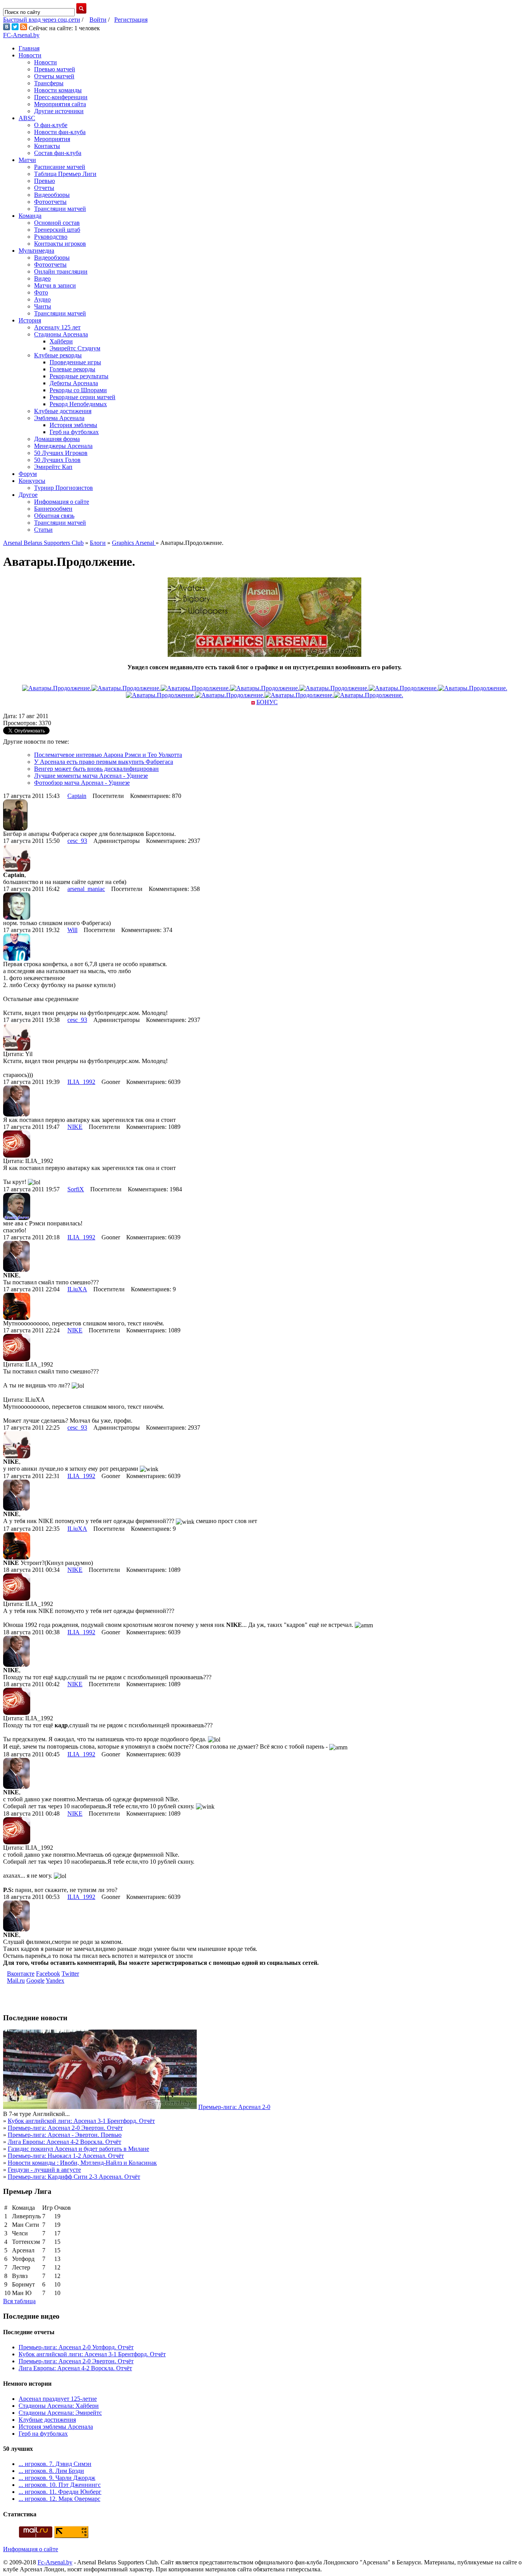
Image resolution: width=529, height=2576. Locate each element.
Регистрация (131, 20)
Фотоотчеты (50, 202)
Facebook (48, 1974)
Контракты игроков (60, 244)
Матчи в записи (55, 285)
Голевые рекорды (72, 369)
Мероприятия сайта (60, 104)
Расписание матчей (60, 167)
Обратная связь (54, 516)
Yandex (55, 1981)
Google (35, 1981)
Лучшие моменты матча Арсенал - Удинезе (91, 776)
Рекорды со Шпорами (78, 390)
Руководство (51, 237)
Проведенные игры (75, 362)
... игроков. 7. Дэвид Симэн (55, 2464)
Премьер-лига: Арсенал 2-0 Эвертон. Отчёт (65, 2128)
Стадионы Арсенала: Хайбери (59, 2406)
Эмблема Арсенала (59, 418)
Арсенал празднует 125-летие (58, 2399)
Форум (28, 474)
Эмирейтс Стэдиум (75, 348)
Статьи (43, 530)
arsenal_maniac (86, 889)
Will (72, 930)
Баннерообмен (53, 509)
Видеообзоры (52, 195)
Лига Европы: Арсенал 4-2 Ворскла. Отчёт (64, 2142)
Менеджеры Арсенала (63, 446)
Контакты (47, 146)
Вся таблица (19, 2301)
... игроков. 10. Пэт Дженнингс (60, 2485)
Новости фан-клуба (60, 132)
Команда (30, 216)
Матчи (27, 160)
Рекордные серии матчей (82, 397)
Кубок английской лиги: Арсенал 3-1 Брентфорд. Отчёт (81, 2121)
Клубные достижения (63, 411)
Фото (41, 292)
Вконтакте (21, 1974)
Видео (42, 278)
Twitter (70, 1974)
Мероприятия (52, 139)
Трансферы (49, 83)
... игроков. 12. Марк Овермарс (59, 2499)
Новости (30, 55)
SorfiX (76, 1189)
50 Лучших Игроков (61, 453)
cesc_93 (77, 841)
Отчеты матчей (54, 76)
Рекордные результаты (79, 376)
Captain (77, 796)
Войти (98, 20)
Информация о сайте (62, 502)
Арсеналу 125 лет (57, 327)
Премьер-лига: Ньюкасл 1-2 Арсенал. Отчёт (66, 2156)
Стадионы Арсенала (61, 334)
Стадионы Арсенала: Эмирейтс (60, 2413)
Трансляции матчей (60, 209)
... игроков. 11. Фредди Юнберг (60, 2492)
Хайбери (61, 341)
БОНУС (267, 702)
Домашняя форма (57, 439)
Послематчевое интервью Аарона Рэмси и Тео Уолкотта (108, 755)
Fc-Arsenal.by (55, 2562)
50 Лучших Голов (57, 460)
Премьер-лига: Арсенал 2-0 (234, 2107)
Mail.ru (16, 1981)
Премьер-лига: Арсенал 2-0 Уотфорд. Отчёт (76, 2347)
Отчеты (44, 188)
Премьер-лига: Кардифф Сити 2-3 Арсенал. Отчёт (74, 2177)
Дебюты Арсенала (74, 383)
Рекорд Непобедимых (78, 404)
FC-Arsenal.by (21, 35)
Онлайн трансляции (61, 271)
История (30, 320)
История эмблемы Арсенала (56, 2427)
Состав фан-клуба (58, 153)
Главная (29, 48)
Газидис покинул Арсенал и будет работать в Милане (78, 2149)
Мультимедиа (36, 251)
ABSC (27, 118)
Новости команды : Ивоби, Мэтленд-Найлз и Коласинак (82, 2163)
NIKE (75, 1127)
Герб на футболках (74, 432)
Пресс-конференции (61, 97)
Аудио (42, 299)
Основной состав (57, 223)
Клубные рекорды (58, 355)
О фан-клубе (51, 125)
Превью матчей (55, 69)
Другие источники (59, 111)
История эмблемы (73, 425)
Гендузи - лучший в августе (44, 2170)
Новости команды (58, 90)
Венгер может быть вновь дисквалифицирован (96, 769)
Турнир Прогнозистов (64, 488)
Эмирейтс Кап (53, 467)
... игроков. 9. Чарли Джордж (57, 2478)
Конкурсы (32, 481)
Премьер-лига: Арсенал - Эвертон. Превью (65, 2135)
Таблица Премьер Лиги (65, 174)
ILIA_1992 (81, 1082)
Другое (28, 495)
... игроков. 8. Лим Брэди (51, 2471)
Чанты (43, 306)
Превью (45, 181)
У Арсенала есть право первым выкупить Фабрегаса (104, 762)
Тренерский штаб (57, 230)
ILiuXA (77, 1289)
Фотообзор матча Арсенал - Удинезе (82, 783)
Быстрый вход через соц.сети (42, 20)
